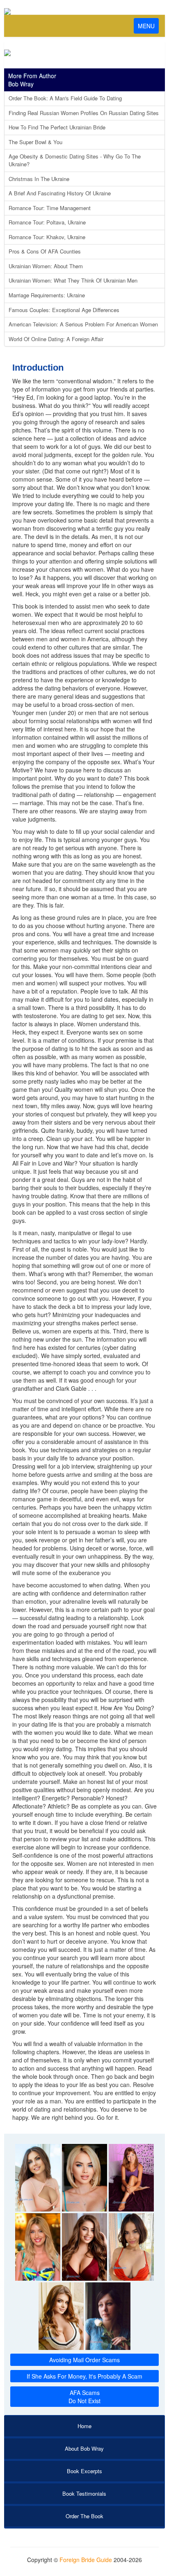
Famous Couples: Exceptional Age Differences (64, 310)
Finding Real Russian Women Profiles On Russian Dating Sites (84, 113)
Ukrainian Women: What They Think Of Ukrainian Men (73, 280)
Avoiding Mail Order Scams (84, 2360)
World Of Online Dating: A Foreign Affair (56, 339)
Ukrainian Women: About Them (46, 266)
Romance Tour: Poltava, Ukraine (47, 222)
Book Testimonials (84, 2493)
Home (84, 2426)
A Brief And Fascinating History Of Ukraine (60, 193)
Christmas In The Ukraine (39, 179)
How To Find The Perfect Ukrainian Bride (57, 127)
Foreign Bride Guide (86, 2560)
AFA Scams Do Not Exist (84, 2397)
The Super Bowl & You (35, 142)
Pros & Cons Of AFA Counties (45, 251)
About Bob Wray (84, 2448)
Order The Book (84, 2516)
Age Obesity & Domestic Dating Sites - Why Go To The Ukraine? (75, 160)
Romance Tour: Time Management (50, 208)
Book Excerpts (84, 2471)
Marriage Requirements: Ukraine (47, 295)
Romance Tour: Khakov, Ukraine (47, 237)
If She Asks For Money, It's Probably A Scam (84, 2376)
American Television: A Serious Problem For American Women (83, 324)
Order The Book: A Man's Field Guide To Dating (65, 98)
